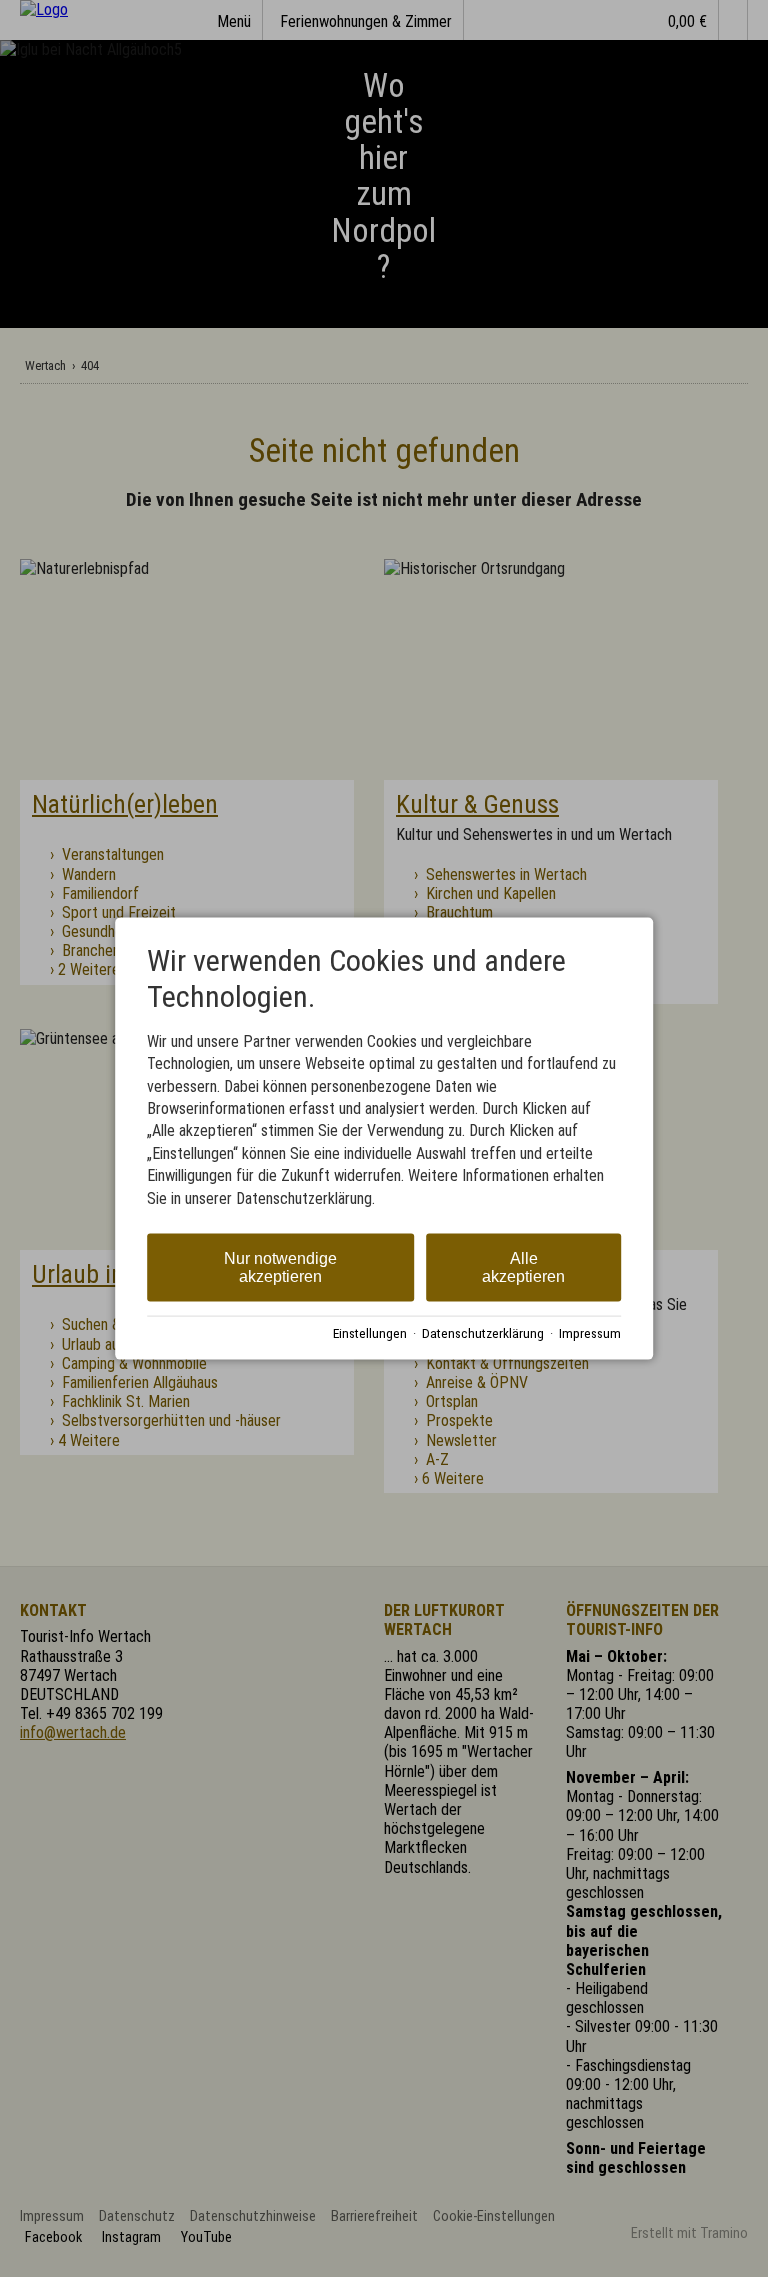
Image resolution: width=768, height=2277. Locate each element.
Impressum (590, 1332)
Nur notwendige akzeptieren (280, 1267)
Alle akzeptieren (523, 1267)
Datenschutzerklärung (483, 1332)
